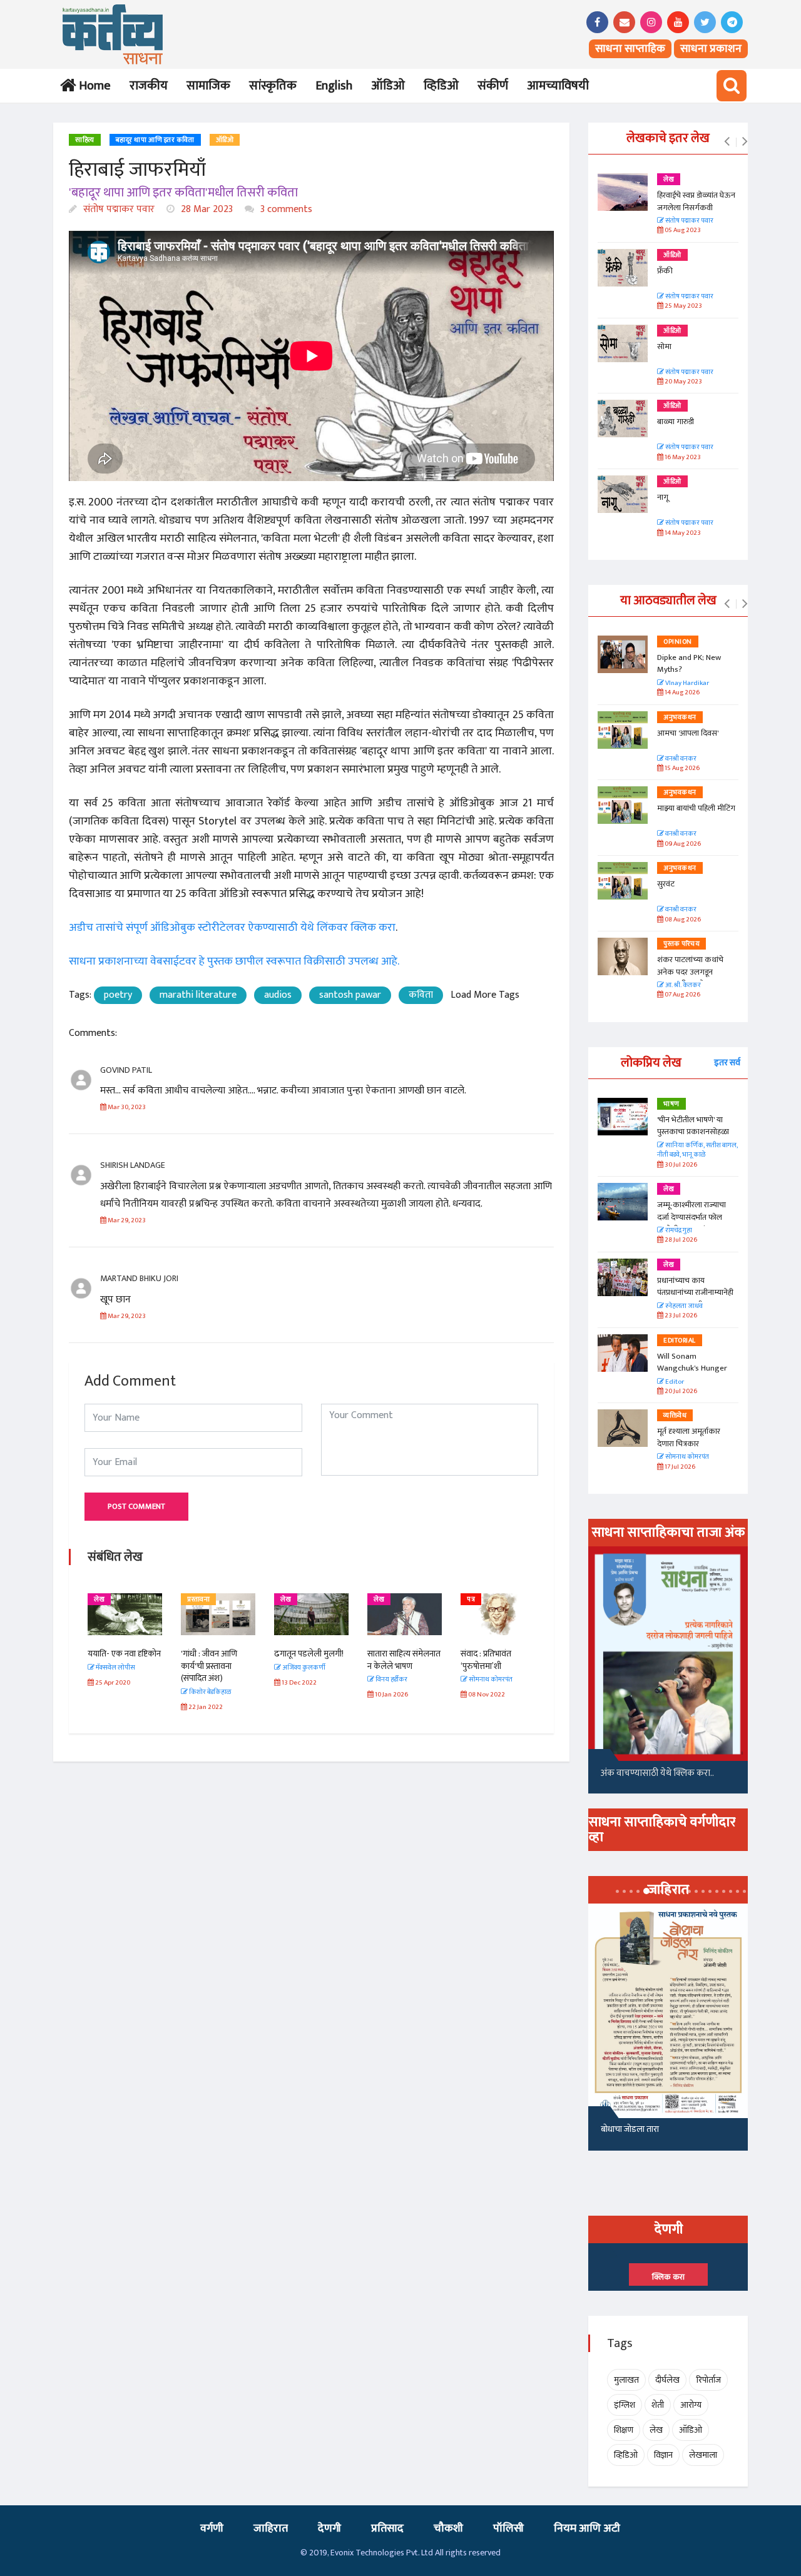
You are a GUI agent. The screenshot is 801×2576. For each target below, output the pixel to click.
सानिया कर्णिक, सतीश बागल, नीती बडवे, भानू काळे (697, 1151)
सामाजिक (208, 86)
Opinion (678, 642)
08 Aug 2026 (682, 920)
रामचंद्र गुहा (678, 1231)
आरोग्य (691, 2405)
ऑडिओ (388, 86)
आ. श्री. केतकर (682, 986)
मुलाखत (626, 2380)
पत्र (471, 1600)
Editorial (680, 1341)
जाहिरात (271, 2528)
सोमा (664, 347)
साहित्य (85, 140)
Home (92, 86)
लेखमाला (703, 2455)
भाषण (671, 1104)
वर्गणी (212, 2528)
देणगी (329, 2528)
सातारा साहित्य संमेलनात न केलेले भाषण (404, 1660)
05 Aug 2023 (682, 231)
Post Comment (136, 1506)
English (334, 86)
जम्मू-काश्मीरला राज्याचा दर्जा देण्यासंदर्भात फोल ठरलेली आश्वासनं (691, 1217)
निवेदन (611, 2129)
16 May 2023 (682, 458)
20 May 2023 (683, 382)
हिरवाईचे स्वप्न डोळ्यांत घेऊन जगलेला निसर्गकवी (696, 201)
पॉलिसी (508, 2528)
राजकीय (149, 86)
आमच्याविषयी (558, 86)
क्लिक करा (668, 2277)
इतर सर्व (727, 1062)
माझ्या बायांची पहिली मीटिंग (696, 808)
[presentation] (727, 142)
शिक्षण (624, 2430)
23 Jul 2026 (680, 1316)
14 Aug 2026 (681, 693)
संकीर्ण (493, 86)
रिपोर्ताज (708, 2380)
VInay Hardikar (686, 683)
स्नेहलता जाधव (683, 1306)
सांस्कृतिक (273, 86)
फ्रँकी (665, 271)
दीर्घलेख (667, 2380)
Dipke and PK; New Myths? (689, 664)
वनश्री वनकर (680, 759)
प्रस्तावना (198, 1600)
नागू (663, 497)
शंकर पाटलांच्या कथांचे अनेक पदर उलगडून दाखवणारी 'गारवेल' (690, 972)
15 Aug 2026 (681, 768)
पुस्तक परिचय (681, 944)
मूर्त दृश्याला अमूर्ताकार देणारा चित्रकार (689, 1438)
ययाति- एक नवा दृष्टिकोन (124, 1654)
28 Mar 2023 (206, 209)
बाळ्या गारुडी (676, 422)
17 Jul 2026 (679, 1467)
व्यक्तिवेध (675, 1416)
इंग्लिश (625, 2405)
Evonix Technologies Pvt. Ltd (382, 2553)
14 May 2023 (682, 533)
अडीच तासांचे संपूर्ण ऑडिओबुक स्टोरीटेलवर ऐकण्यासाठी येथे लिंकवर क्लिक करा (232, 928)
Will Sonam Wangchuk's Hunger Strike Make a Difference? (692, 1375)
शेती (658, 2405)
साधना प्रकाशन (711, 49)
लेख (99, 1600)
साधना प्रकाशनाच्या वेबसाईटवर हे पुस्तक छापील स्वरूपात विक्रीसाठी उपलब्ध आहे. (234, 961)
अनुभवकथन (680, 718)
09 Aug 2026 (682, 844)
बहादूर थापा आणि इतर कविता (155, 140)
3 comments (285, 209)
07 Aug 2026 (682, 995)
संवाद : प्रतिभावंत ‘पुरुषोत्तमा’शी (486, 1660)
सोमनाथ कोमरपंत (686, 1457)
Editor (674, 1382)
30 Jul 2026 (680, 1165)
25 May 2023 (683, 306)
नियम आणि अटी (587, 2528)
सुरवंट (666, 884)
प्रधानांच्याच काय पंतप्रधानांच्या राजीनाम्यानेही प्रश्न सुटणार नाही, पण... (695, 1293)
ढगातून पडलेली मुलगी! (309, 1654)
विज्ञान (663, 2455)
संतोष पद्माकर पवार (118, 209)
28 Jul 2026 (680, 1240)
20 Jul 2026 (680, 1392)
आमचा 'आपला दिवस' (688, 733)
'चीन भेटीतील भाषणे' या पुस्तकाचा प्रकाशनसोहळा (693, 1126)
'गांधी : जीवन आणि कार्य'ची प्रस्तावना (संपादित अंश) (209, 1666)
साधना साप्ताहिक (630, 49)
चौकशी (448, 2528)
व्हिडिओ (441, 86)
